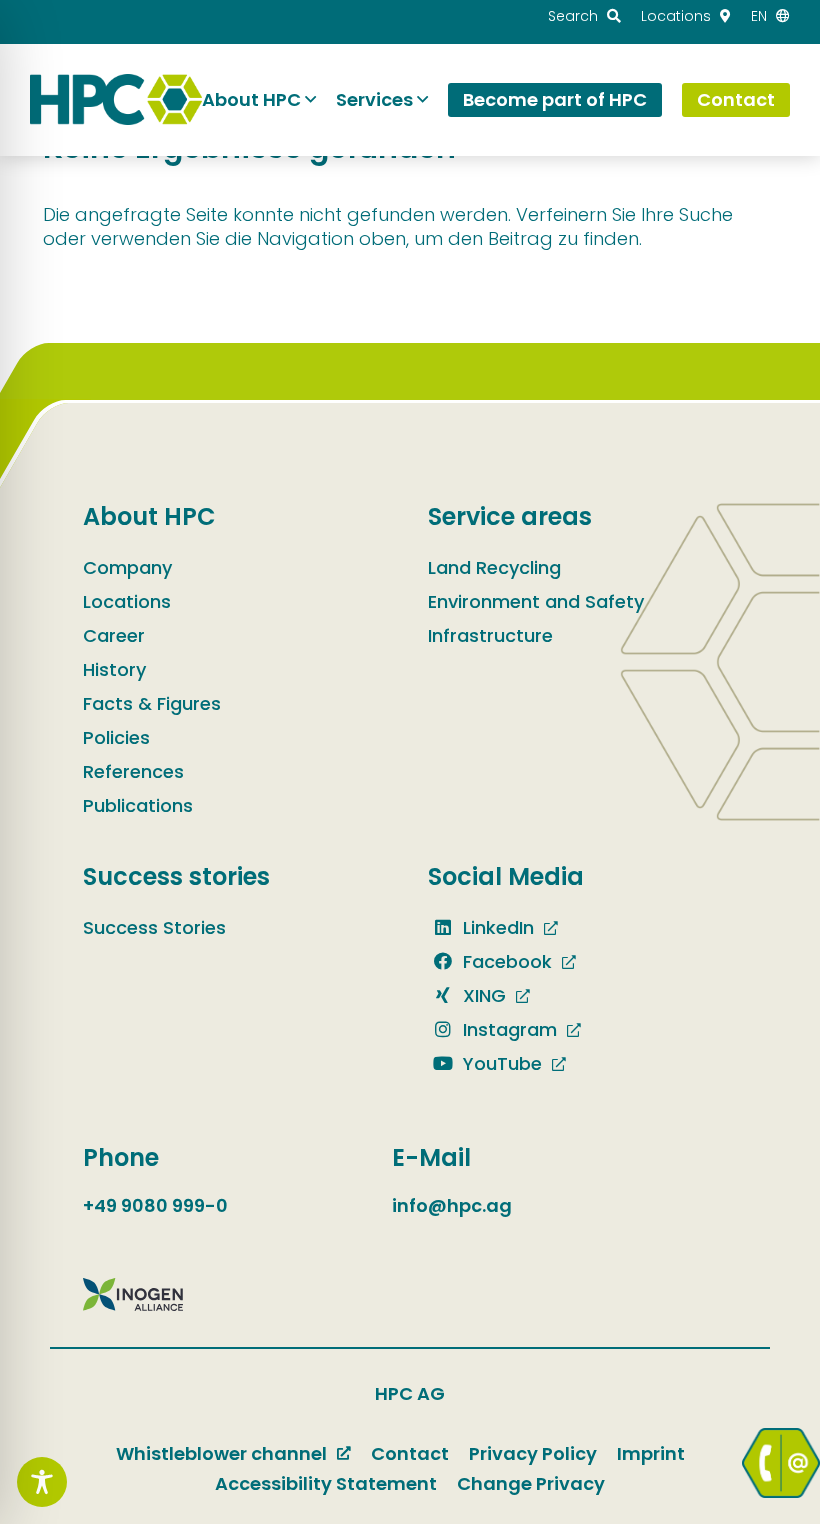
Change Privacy (531, 1483)
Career (114, 635)
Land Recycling (494, 567)
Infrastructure (490, 635)
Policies (116, 737)
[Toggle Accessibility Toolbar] (42, 1482)
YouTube (500, 1063)
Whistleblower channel (221, 1453)
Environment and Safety (536, 601)
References (133, 771)
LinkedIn (496, 927)
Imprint (651, 1453)
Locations (127, 601)
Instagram (507, 1029)
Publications (138, 805)
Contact (410, 1453)
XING (482, 995)
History (114, 669)
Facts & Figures (152, 703)
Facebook (505, 961)
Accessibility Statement (326, 1483)
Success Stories (154, 927)
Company (127, 567)
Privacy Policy (533, 1453)
